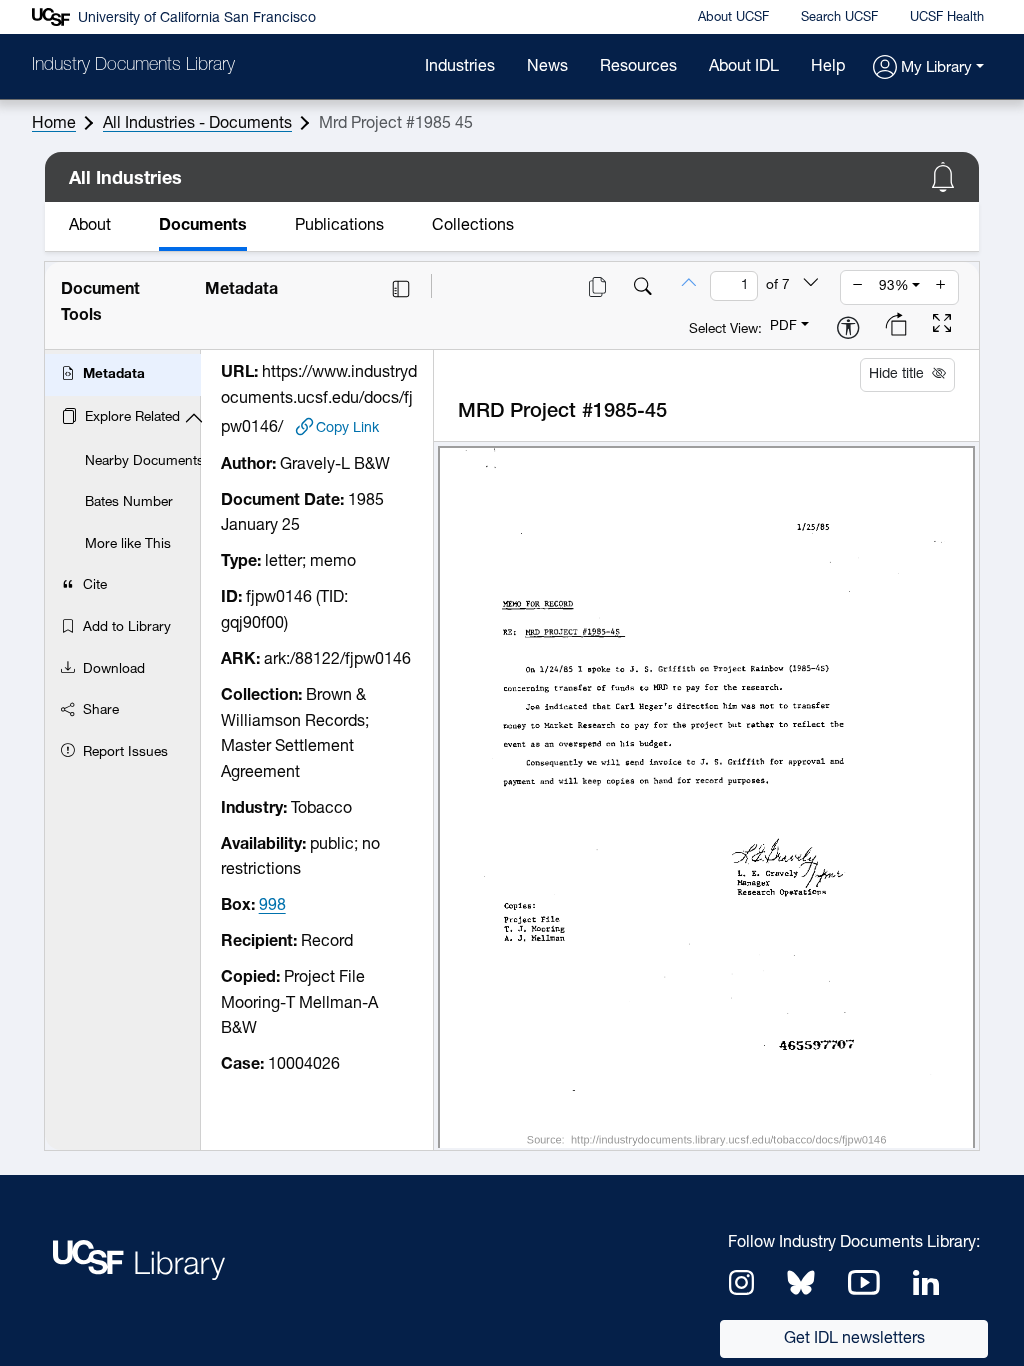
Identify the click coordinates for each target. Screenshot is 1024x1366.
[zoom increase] (941, 287)
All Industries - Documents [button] (197, 124)
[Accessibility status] (848, 329)
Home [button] (54, 124)
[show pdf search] (643, 289)
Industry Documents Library (133, 66)
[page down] (811, 285)
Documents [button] (203, 226)
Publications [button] (339, 226)
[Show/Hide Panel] (401, 289)
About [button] (90, 226)
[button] (928, 68)
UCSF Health (947, 17)
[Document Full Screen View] (942, 326)
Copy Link (347, 427)
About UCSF (733, 17)
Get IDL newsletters (854, 1339)
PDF (783, 326)
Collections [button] (473, 226)
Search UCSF (839, 17)
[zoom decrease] (858, 287)
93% (894, 286)
